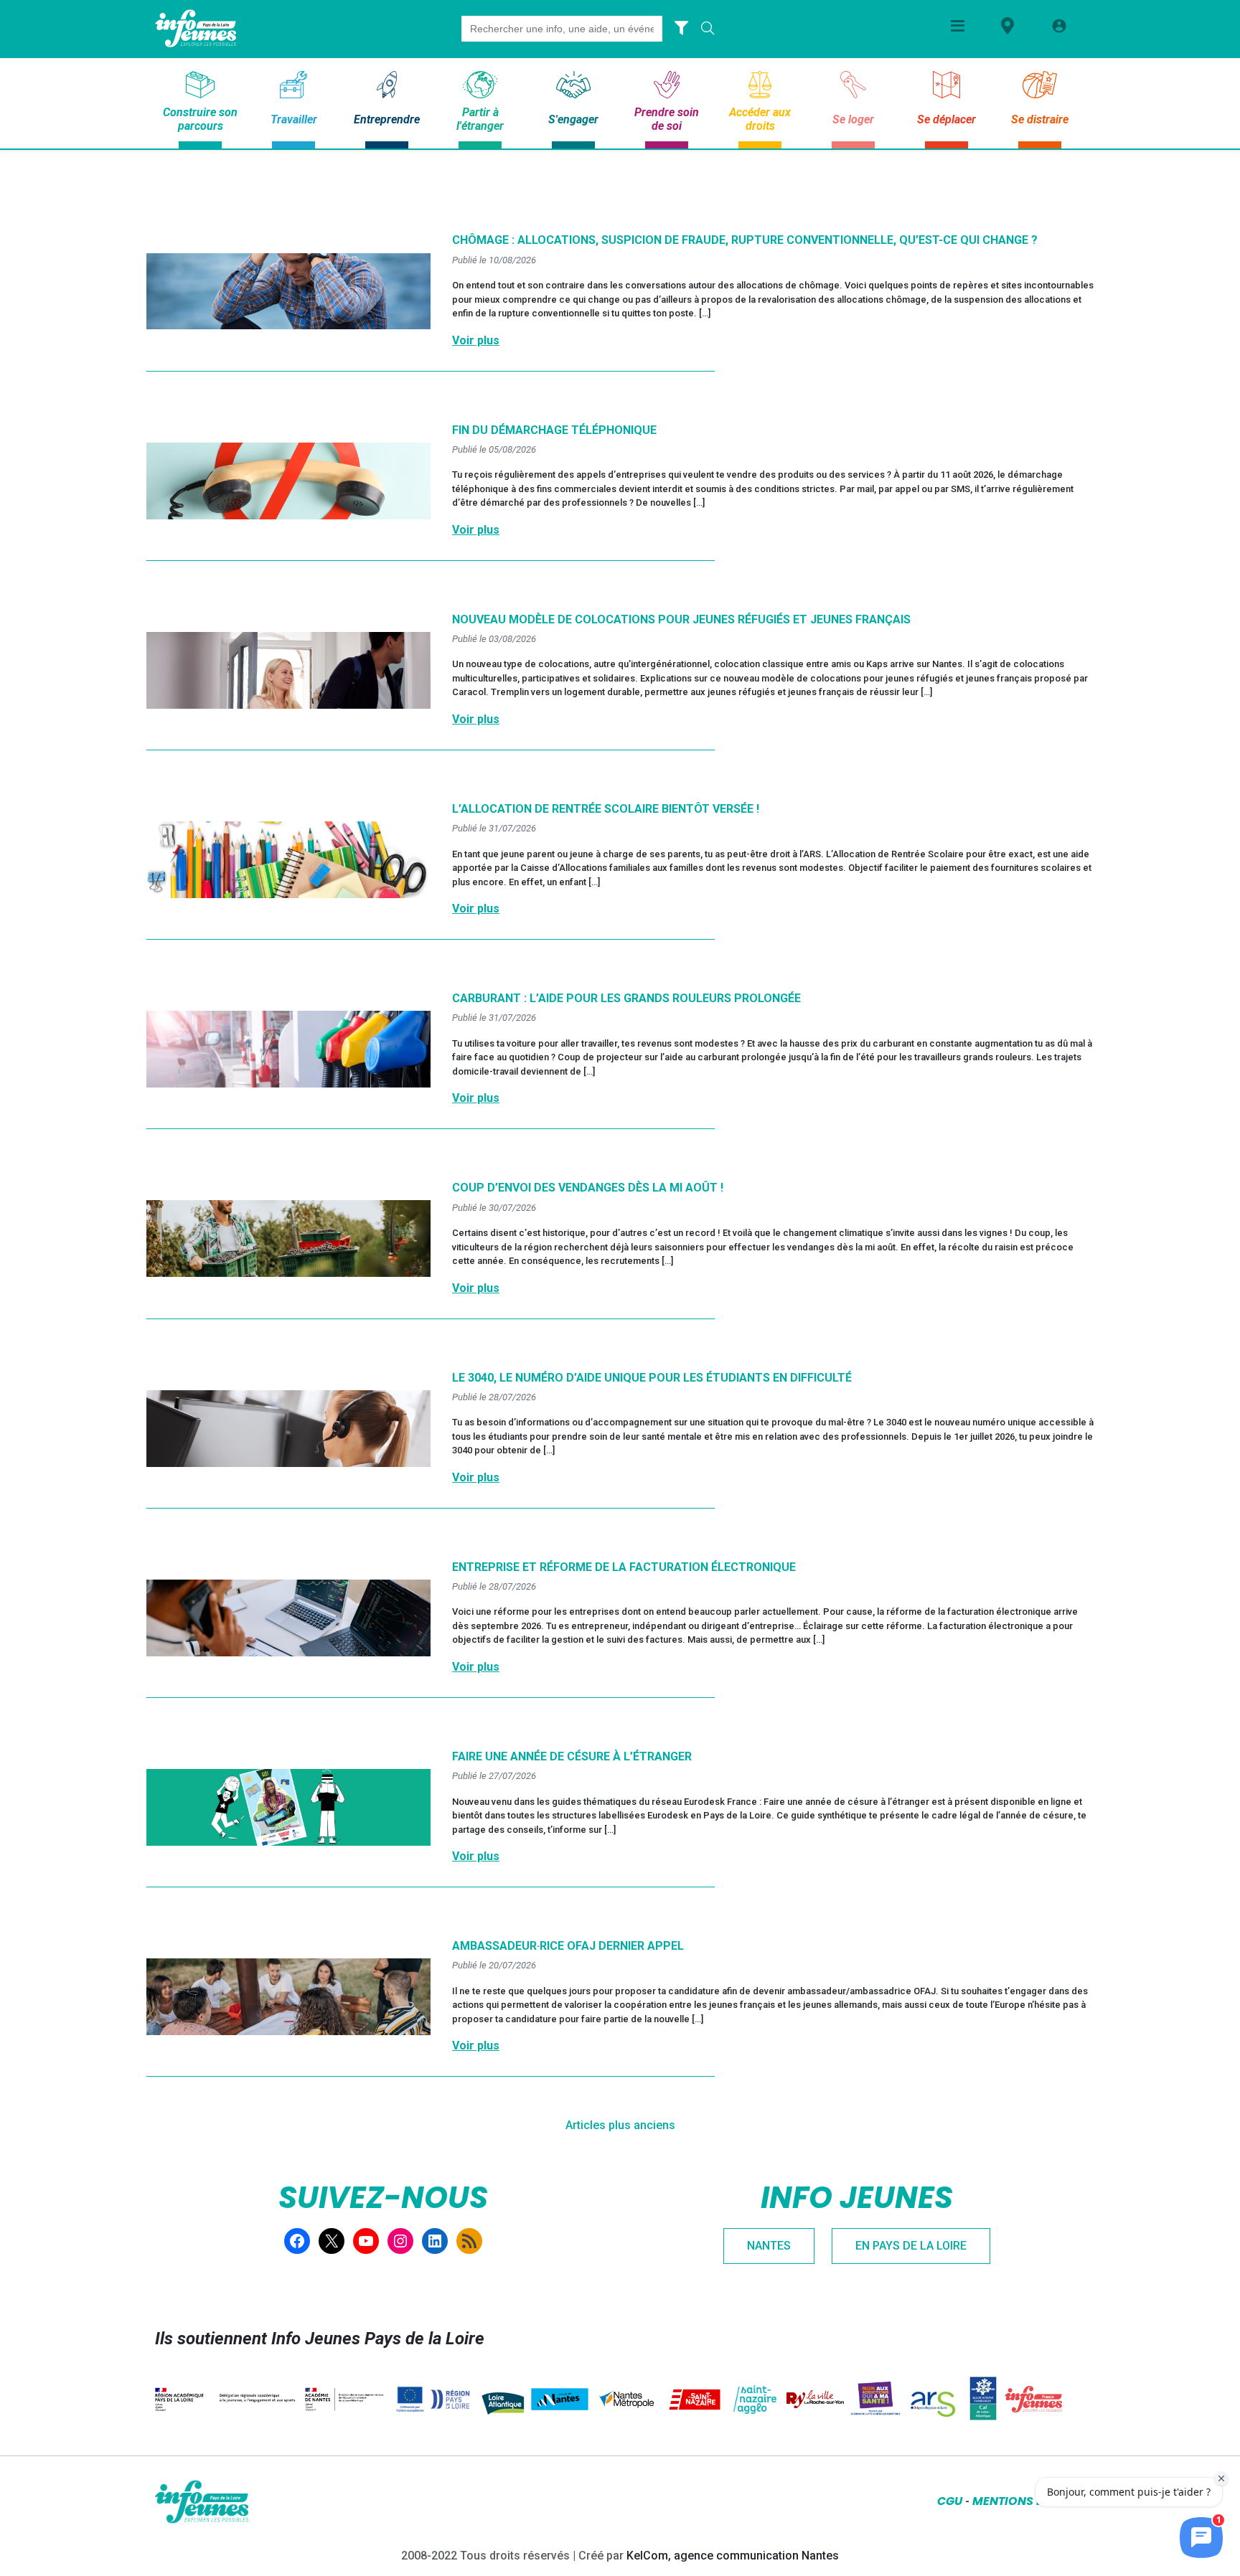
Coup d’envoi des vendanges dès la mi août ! (588, 1188)
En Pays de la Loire (911, 2246)
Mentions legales (1029, 2501)
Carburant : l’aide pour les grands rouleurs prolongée (626, 998)
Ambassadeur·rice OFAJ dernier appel (568, 1946)
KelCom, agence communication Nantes (733, 2556)
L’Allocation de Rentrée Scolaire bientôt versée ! (606, 809)
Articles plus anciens (620, 2125)
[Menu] (958, 25)
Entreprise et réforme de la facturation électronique (624, 1567)
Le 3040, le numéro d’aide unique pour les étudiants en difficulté (652, 1378)
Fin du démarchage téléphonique (554, 430)
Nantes (769, 2246)
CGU (950, 2501)
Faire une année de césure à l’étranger (572, 1756)
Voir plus (476, 340)
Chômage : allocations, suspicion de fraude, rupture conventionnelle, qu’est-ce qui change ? (745, 240)
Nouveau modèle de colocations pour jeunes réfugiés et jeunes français (681, 619)
